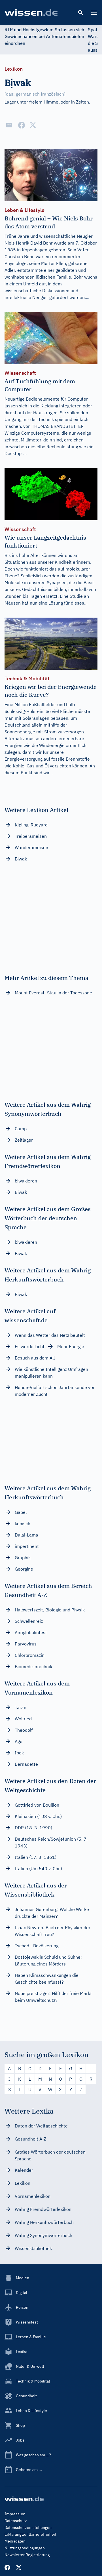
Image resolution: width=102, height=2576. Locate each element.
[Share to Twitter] (33, 125)
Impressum (15, 2514)
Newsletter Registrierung (27, 2555)
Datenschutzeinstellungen (28, 2527)
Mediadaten (15, 2541)
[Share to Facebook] (22, 125)
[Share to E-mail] (9, 125)
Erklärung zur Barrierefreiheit (30, 2534)
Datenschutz (16, 2521)
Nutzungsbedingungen (25, 2548)
